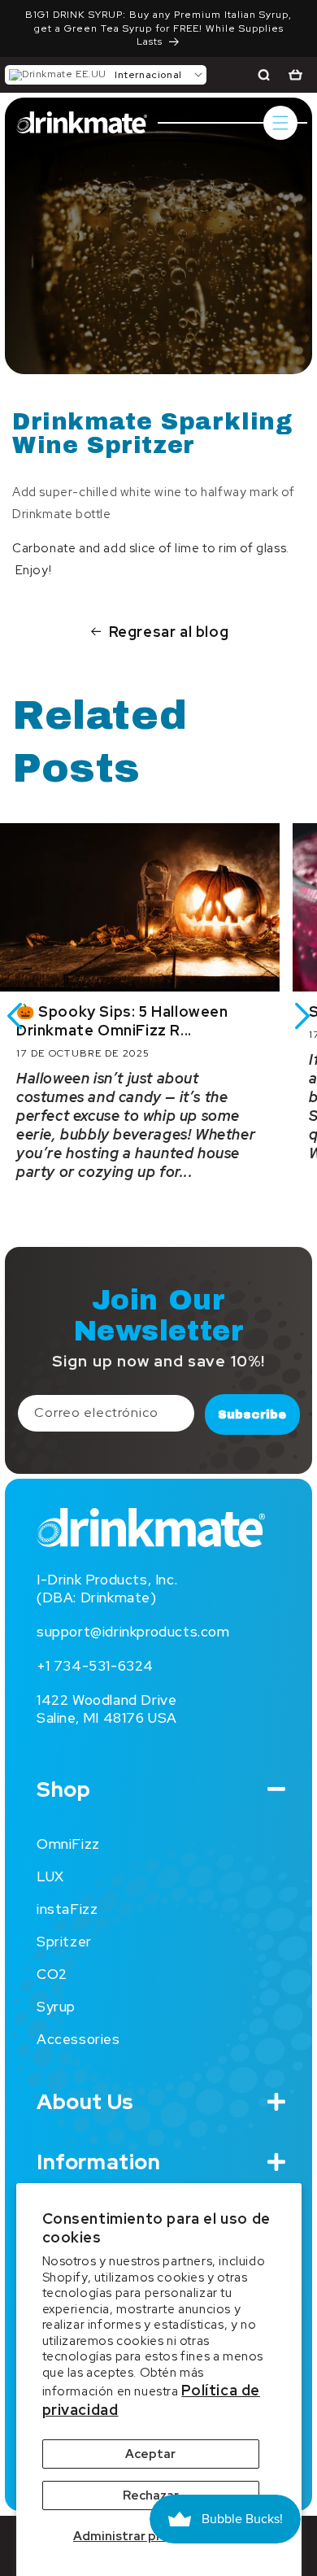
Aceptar (150, 2454)
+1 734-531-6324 (95, 1666)
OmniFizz (68, 1844)
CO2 (52, 1974)
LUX (50, 1876)
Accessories (78, 2039)
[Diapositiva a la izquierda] (15, 1016)
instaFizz (67, 1909)
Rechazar (151, 2495)
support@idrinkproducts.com (133, 1632)
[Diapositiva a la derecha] (302, 1016)
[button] (106, 75)
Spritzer (64, 1942)
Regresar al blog (169, 632)
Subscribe (252, 1414)
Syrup (56, 2007)
